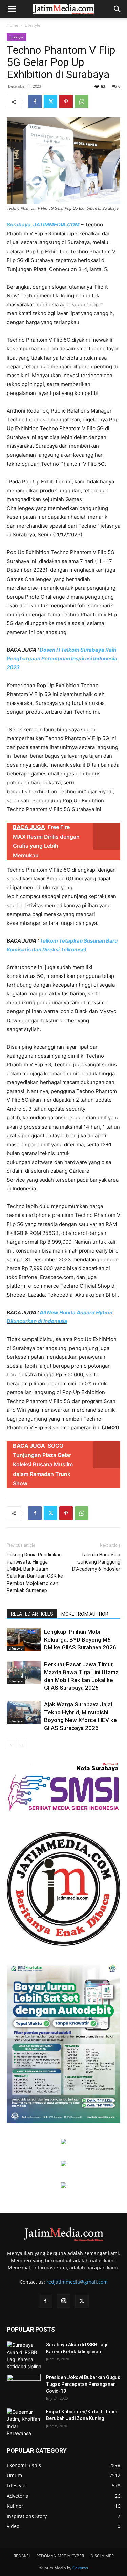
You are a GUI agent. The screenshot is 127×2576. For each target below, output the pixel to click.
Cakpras (80, 2568)
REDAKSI (22, 2556)
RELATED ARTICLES (32, 1614)
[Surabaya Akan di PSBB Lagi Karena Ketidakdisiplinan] (24, 2356)
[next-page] (22, 1745)
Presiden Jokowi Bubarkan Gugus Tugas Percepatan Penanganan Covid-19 (83, 2384)
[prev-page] (11, 1745)
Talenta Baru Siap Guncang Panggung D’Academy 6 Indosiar (96, 1562)
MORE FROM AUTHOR (85, 1614)
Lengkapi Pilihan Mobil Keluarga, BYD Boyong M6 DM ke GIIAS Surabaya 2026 (80, 1640)
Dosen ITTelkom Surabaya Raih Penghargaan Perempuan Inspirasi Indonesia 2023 (62, 659)
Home (13, 25)
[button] (12, 9)
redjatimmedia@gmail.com (77, 2282)
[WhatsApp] (82, 102)
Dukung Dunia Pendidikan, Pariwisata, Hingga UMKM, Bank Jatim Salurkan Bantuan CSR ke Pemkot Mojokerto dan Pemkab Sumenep (35, 1573)
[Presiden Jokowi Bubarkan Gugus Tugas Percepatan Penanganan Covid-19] (24, 2386)
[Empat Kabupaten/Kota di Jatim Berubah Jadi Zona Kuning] (24, 2423)
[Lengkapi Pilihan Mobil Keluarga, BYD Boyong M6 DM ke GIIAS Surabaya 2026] (24, 1640)
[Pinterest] (66, 102)
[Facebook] (35, 102)
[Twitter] (50, 102)
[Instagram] (64, 2301)
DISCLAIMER (102, 2556)
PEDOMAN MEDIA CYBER (60, 2556)
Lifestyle (33, 25)
